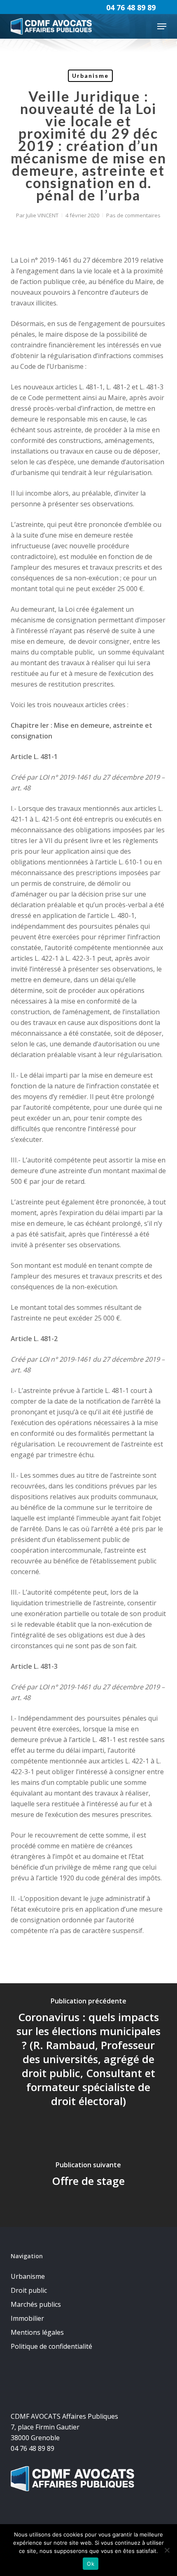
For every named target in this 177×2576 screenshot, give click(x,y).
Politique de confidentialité (51, 2346)
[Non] (167, 2550)
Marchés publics (36, 2304)
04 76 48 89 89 (131, 7)
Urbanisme (90, 76)
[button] (162, 26)
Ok (91, 2564)
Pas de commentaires (133, 215)
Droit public (29, 2290)
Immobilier (27, 2318)
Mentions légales (37, 2332)
